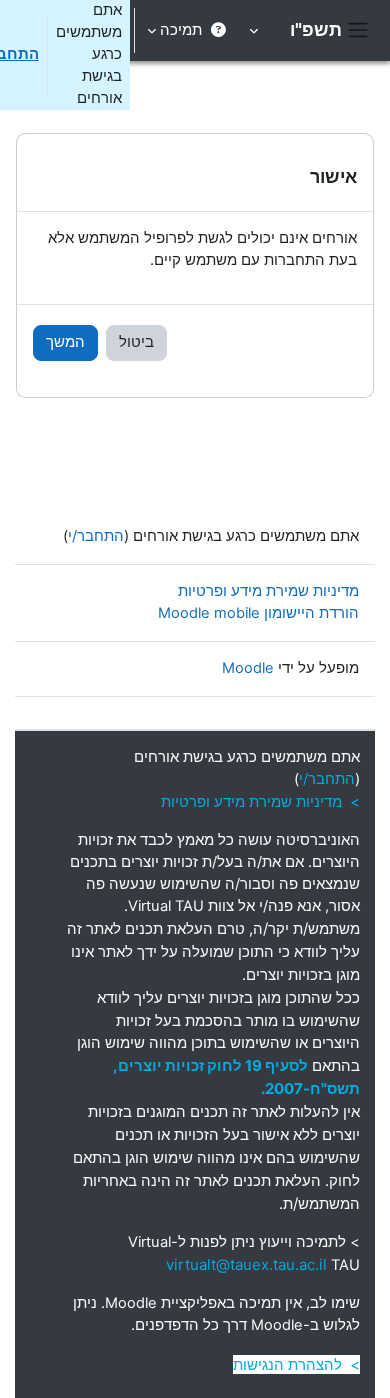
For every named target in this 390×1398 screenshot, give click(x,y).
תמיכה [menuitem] (181, 30)
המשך (65, 342)
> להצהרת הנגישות (296, 1364)
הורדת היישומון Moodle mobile (258, 613)
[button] (255, 30)
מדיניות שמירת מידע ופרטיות (268, 591)
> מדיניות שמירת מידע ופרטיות (260, 801)
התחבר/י (96, 536)
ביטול (136, 342)
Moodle (248, 668)
